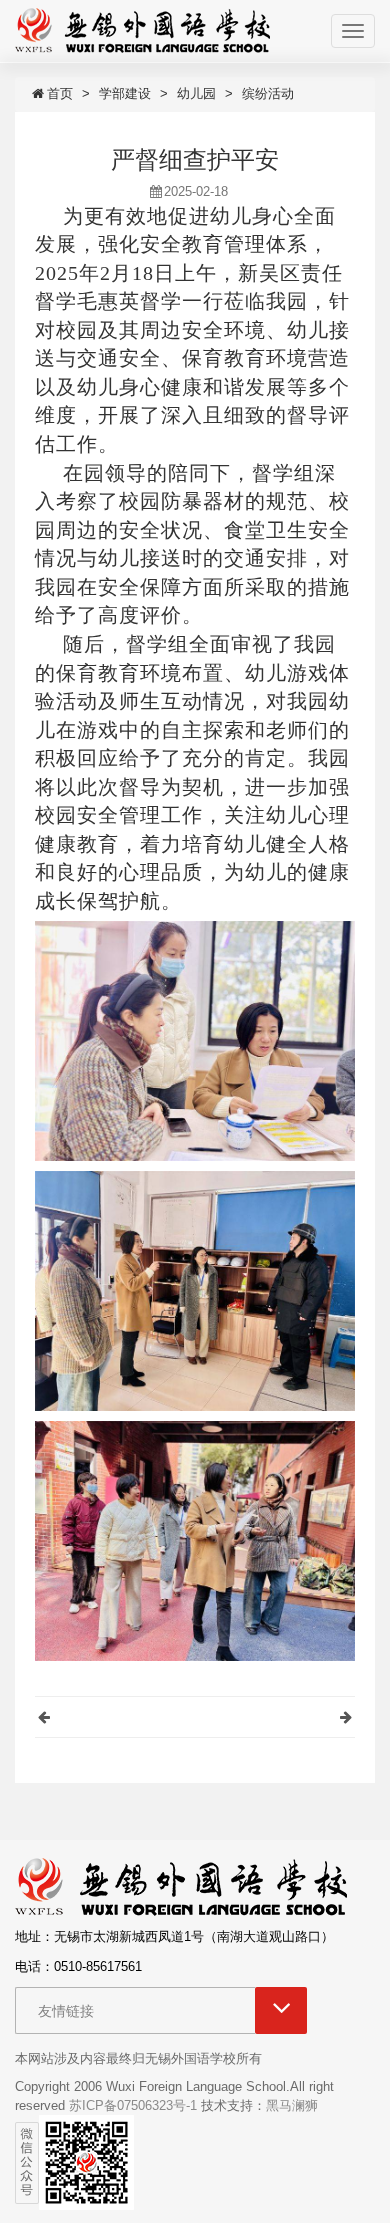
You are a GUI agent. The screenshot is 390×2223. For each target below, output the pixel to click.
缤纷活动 (268, 93)
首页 (60, 93)
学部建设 (125, 93)
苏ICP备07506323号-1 (133, 2105)
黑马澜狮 (292, 2105)
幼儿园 (196, 93)
